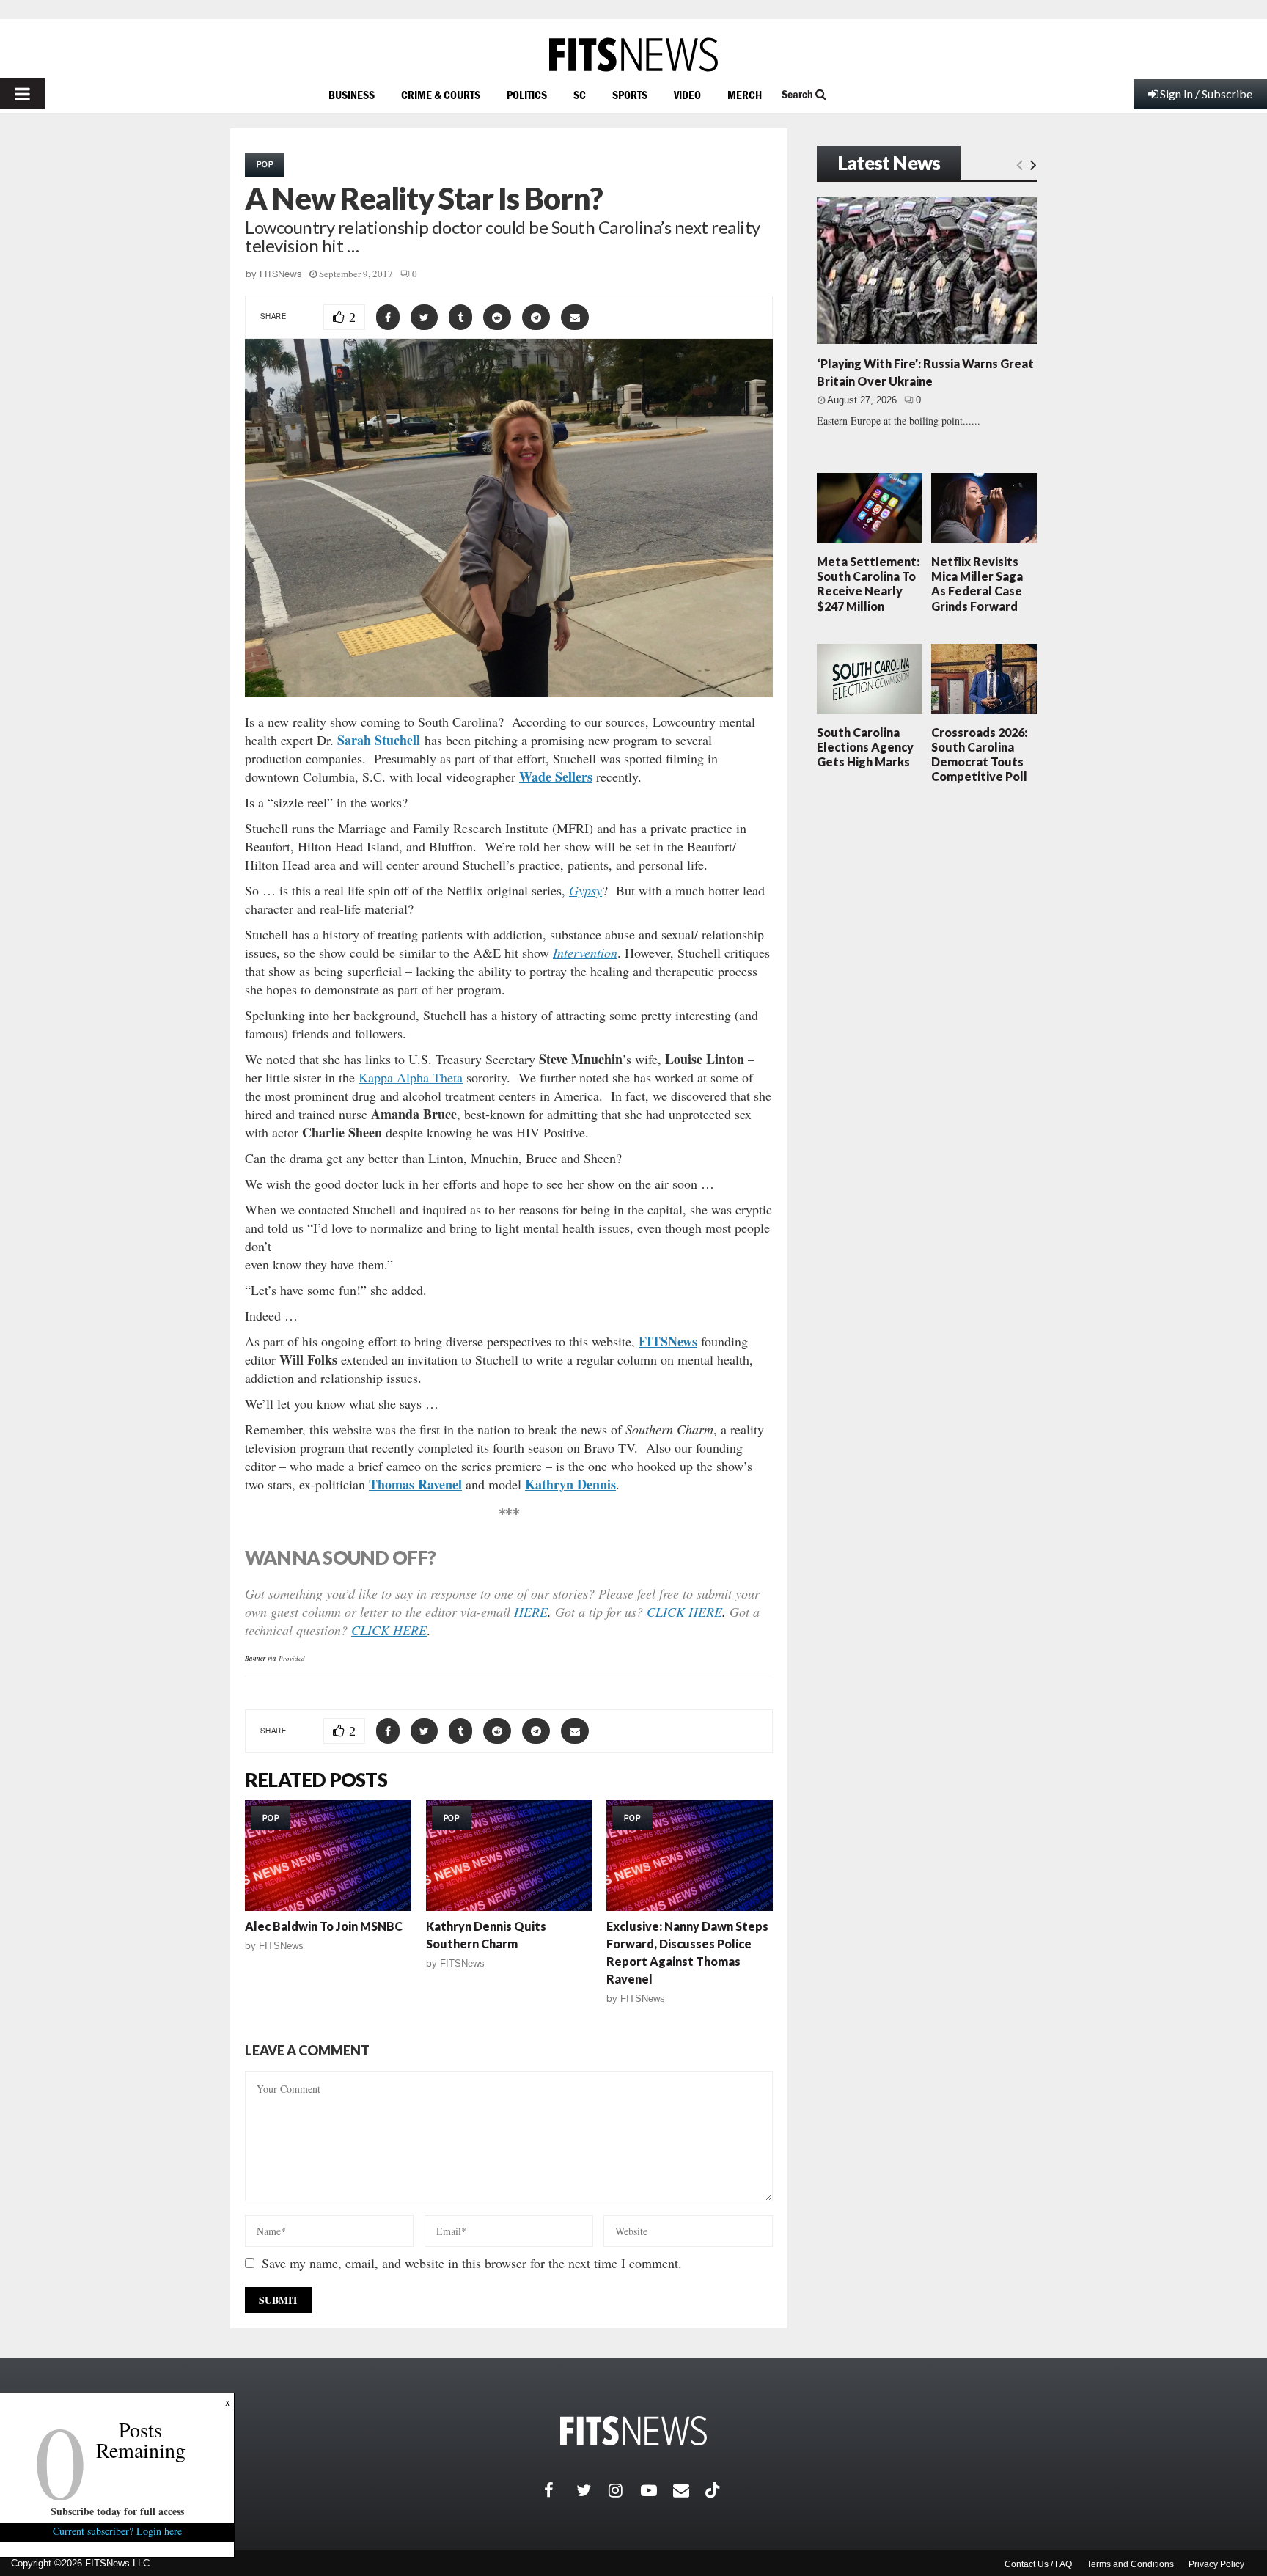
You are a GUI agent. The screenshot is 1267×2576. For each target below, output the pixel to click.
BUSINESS (352, 95)
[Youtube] (657, 2490)
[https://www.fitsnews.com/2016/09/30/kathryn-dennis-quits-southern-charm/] (509, 1856)
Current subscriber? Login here (117, 2531)
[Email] (689, 2490)
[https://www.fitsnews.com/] (633, 55)
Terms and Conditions (1130, 2564)
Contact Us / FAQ (1038, 2564)
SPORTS (630, 95)
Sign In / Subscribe (1206, 93)
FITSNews (281, 274)
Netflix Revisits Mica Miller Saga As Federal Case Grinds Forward (977, 584)
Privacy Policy (1216, 2564)
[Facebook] (560, 2490)
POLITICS (527, 95)
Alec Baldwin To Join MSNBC (324, 1926)
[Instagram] (625, 2490)
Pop (265, 164)
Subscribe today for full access (117, 2511)
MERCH (745, 95)
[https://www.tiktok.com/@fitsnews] (714, 2490)
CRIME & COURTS (441, 95)
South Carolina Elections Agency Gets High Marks (865, 747)
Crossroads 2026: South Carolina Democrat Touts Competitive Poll (979, 755)
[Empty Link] (1020, 164)
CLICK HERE (684, 1612)
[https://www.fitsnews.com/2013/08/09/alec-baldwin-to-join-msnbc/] (328, 1856)
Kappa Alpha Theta (411, 1077)
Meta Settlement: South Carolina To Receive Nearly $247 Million (868, 584)
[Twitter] (592, 2490)
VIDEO (687, 95)
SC (580, 95)
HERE (531, 1612)
